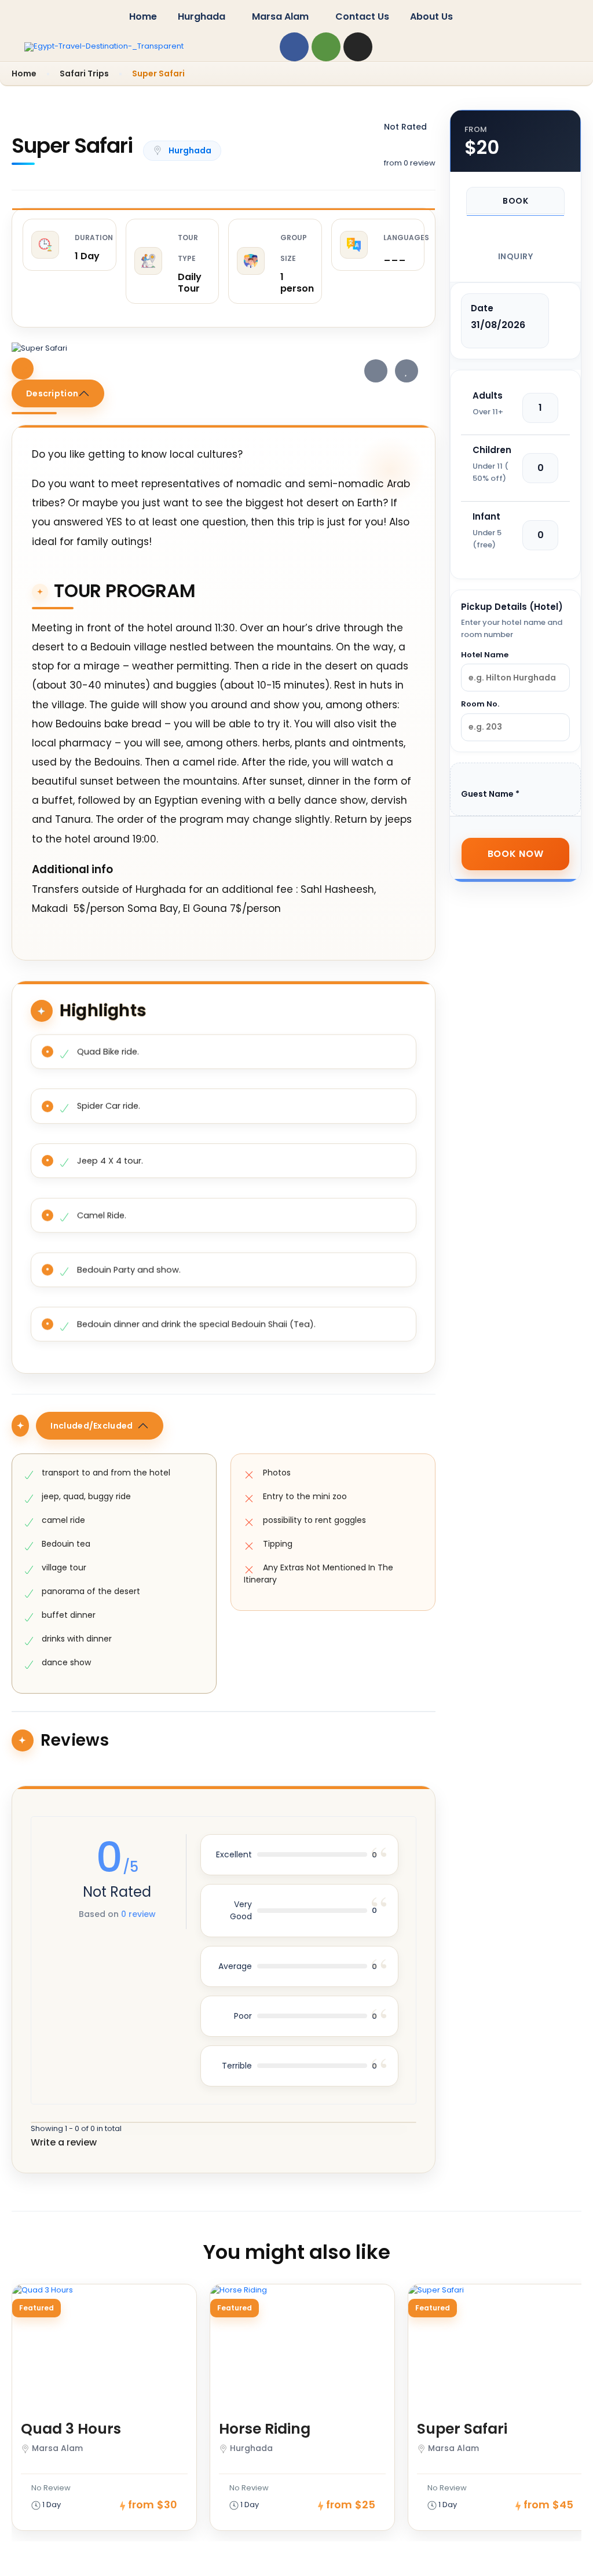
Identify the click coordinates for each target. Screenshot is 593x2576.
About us (431, 16)
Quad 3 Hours (71, 2429)
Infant (486, 516)
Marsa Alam (280, 16)
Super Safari (462, 2429)
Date (482, 308)
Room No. (480, 704)
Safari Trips (84, 73)
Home (143, 16)
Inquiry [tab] (516, 256)
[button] (204, 17)
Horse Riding (265, 2429)
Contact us (362, 16)
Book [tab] (515, 201)
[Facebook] (294, 47)
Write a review (65, 2142)
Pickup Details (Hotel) (512, 607)
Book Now (516, 854)
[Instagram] (358, 47)
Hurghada (202, 16)
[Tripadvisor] (326, 47)
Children (492, 450)
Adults (488, 395)
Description (52, 393)
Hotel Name (485, 655)
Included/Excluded (91, 1426)
